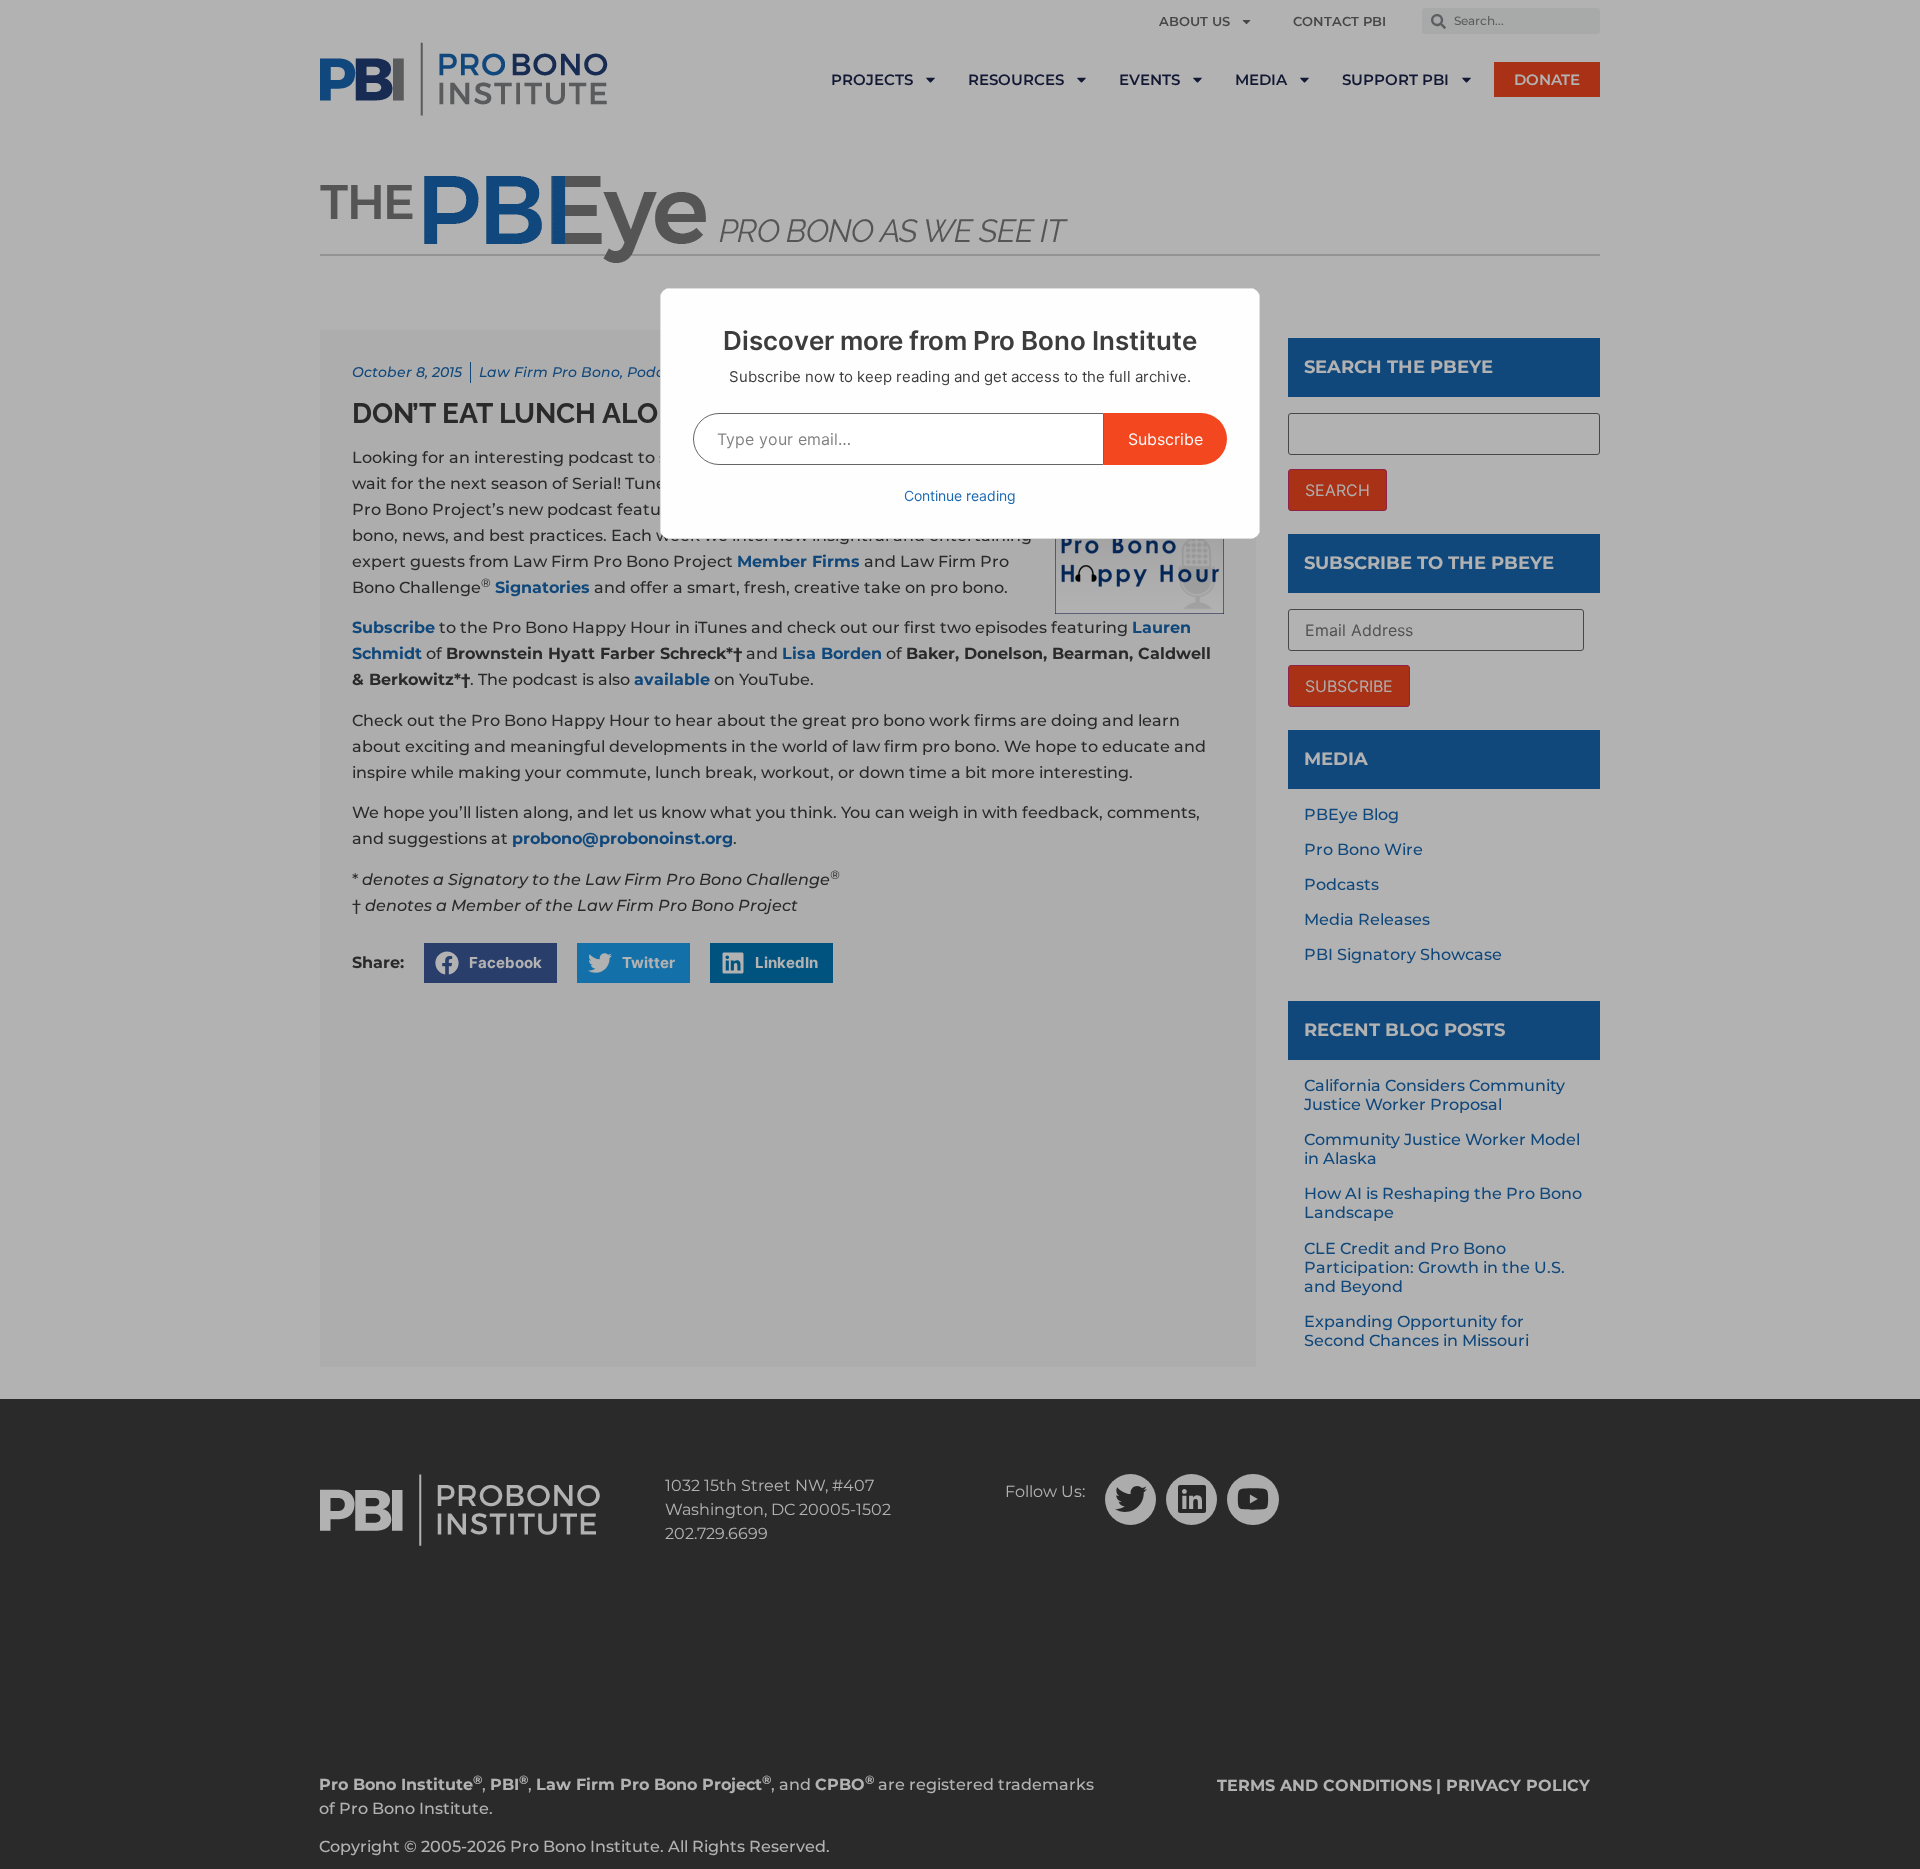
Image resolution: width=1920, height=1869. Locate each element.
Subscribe (1165, 439)
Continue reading (960, 495)
